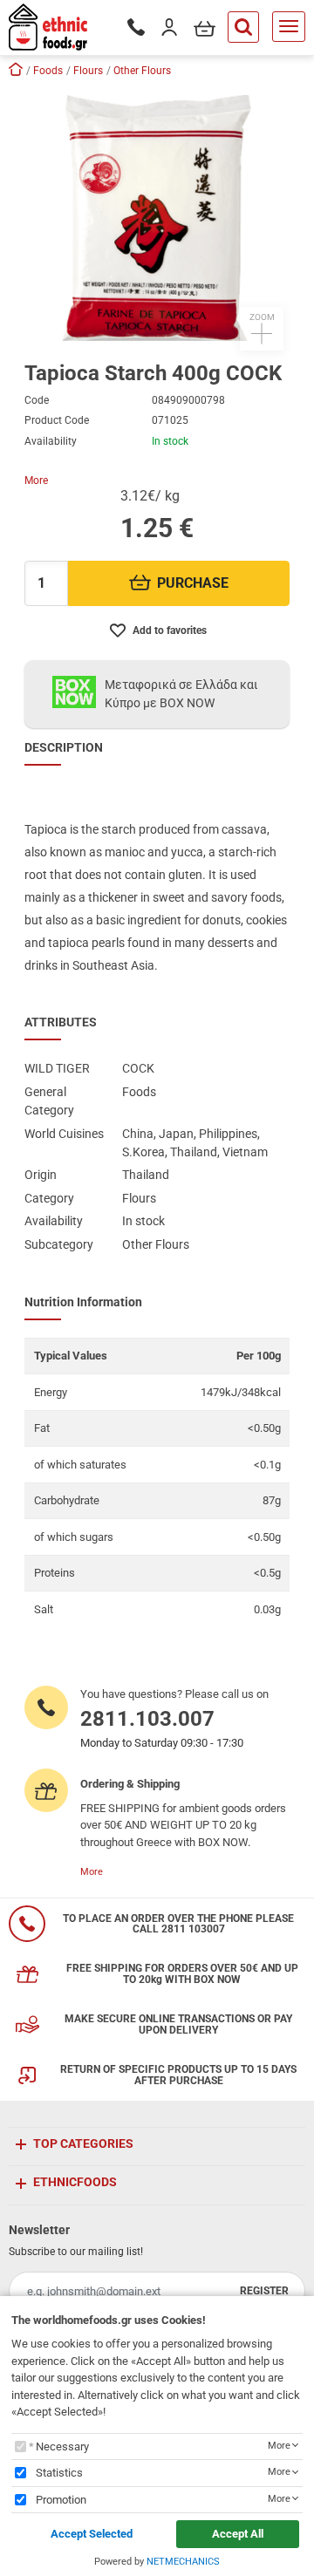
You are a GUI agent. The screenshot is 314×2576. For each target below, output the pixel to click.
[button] (157, 218)
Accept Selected (92, 2534)
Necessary (62, 2447)
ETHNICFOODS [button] (75, 2182)
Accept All (238, 2534)
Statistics (59, 2473)
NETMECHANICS (183, 2562)
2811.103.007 (147, 1719)
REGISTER (264, 2291)
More (36, 480)
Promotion (61, 2500)
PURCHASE (193, 583)
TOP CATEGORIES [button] (83, 2143)
